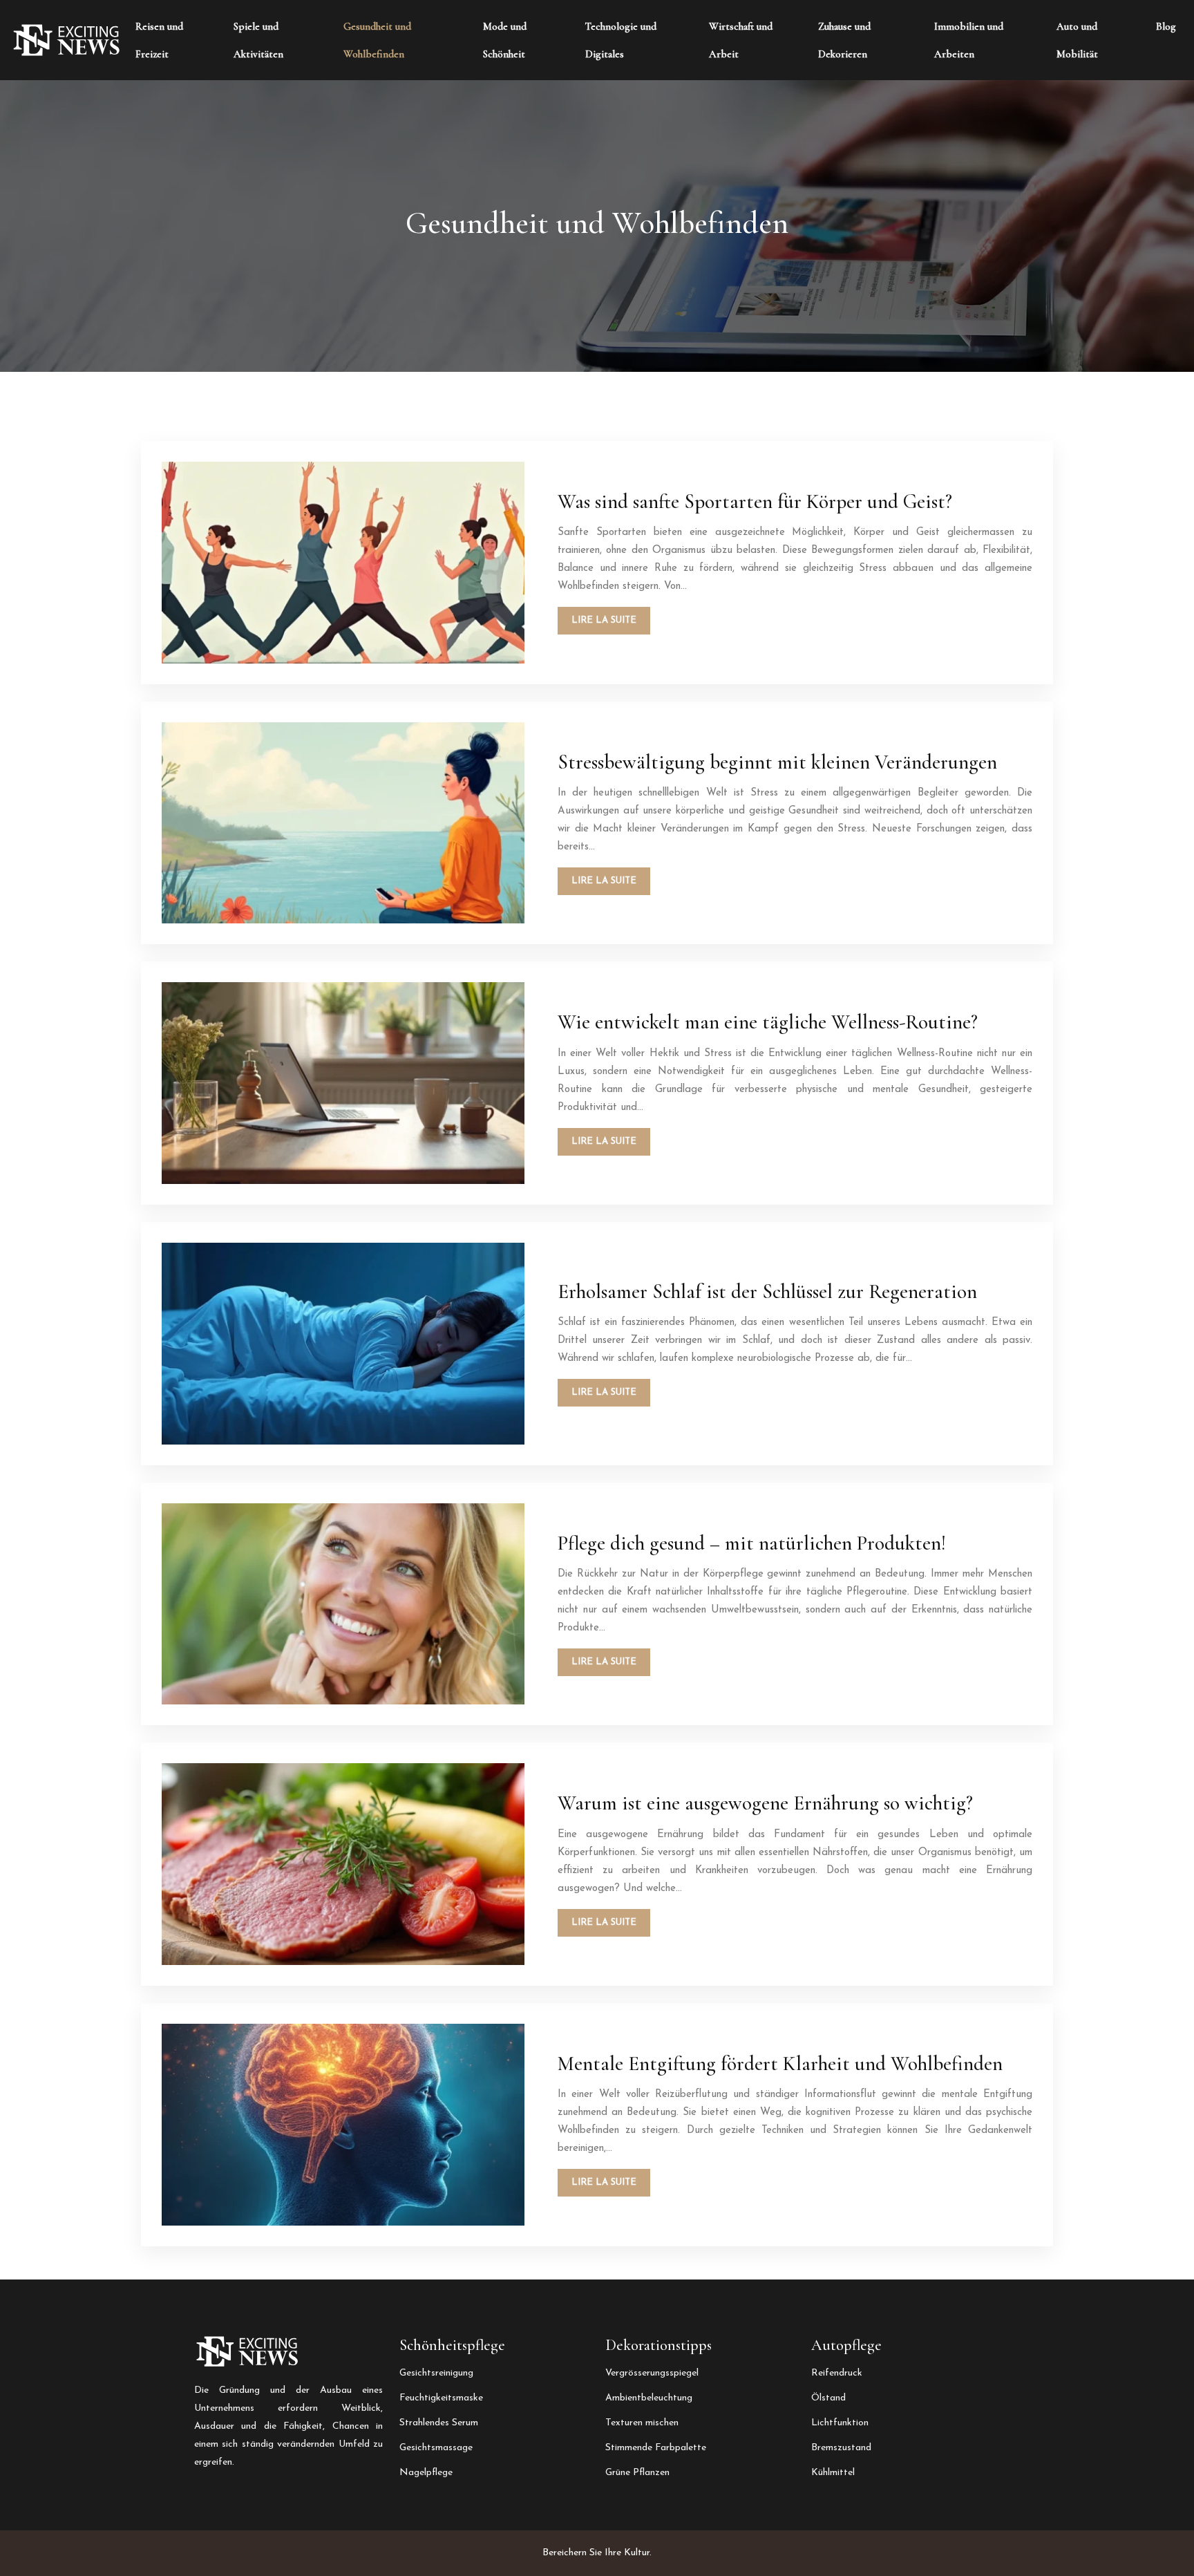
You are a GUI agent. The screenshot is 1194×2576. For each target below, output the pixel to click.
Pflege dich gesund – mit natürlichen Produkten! (752, 1543)
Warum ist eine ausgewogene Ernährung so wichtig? (765, 1803)
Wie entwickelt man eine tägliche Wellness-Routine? (768, 1022)
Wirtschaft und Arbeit (741, 40)
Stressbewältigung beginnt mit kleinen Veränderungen (777, 762)
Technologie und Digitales (621, 40)
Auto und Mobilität (1077, 40)
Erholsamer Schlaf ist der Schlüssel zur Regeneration (767, 1291)
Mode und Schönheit (505, 40)
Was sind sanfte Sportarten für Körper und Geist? (755, 501)
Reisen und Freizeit (159, 40)
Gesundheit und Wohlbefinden (377, 40)
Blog (1166, 26)
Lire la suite (604, 620)
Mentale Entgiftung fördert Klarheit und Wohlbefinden (780, 2063)
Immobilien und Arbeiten (969, 40)
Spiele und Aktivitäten (258, 40)
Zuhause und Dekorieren (844, 40)
